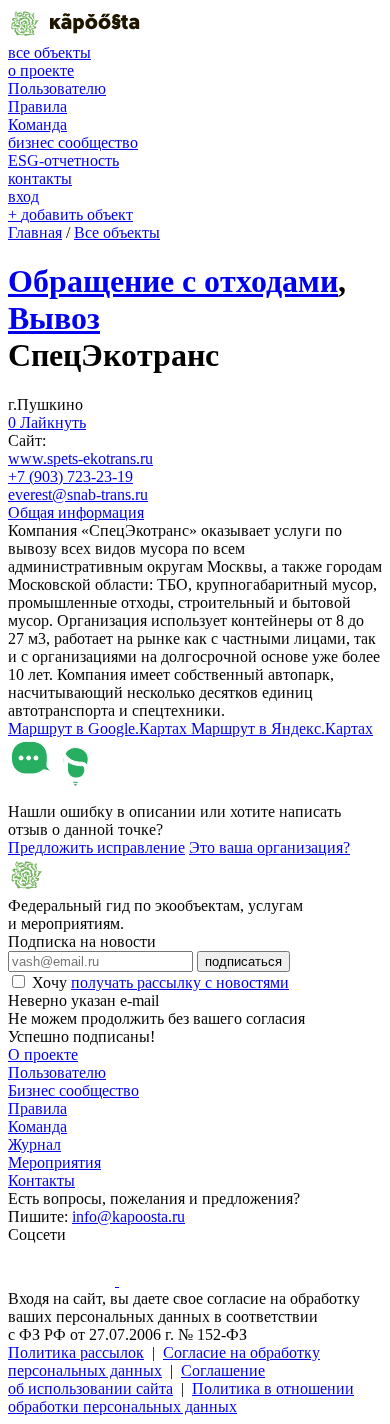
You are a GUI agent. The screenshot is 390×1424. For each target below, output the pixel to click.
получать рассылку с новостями (180, 982)
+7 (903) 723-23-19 (70, 476)
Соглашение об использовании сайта (136, 1379)
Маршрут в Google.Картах (99, 728)
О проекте (43, 1054)
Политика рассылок (76, 1352)
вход (23, 196)
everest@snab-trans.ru (78, 494)
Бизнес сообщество (73, 1090)
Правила (37, 106)
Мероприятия (54, 1162)
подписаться (243, 961)
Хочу (160, 982)
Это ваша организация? (269, 847)
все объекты (49, 52)
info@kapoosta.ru (128, 1216)
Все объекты (117, 232)
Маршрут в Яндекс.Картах (282, 728)
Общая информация (76, 512)
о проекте (41, 70)
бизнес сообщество (73, 142)
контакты (40, 178)
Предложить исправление (96, 847)
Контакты (41, 1180)
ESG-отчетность (63, 160)
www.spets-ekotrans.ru (80, 458)
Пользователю (57, 88)
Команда (37, 124)
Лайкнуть (47, 422)
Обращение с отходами (173, 281)
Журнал (34, 1144)
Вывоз (54, 318)
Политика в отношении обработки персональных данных (181, 1397)
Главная (35, 232)
